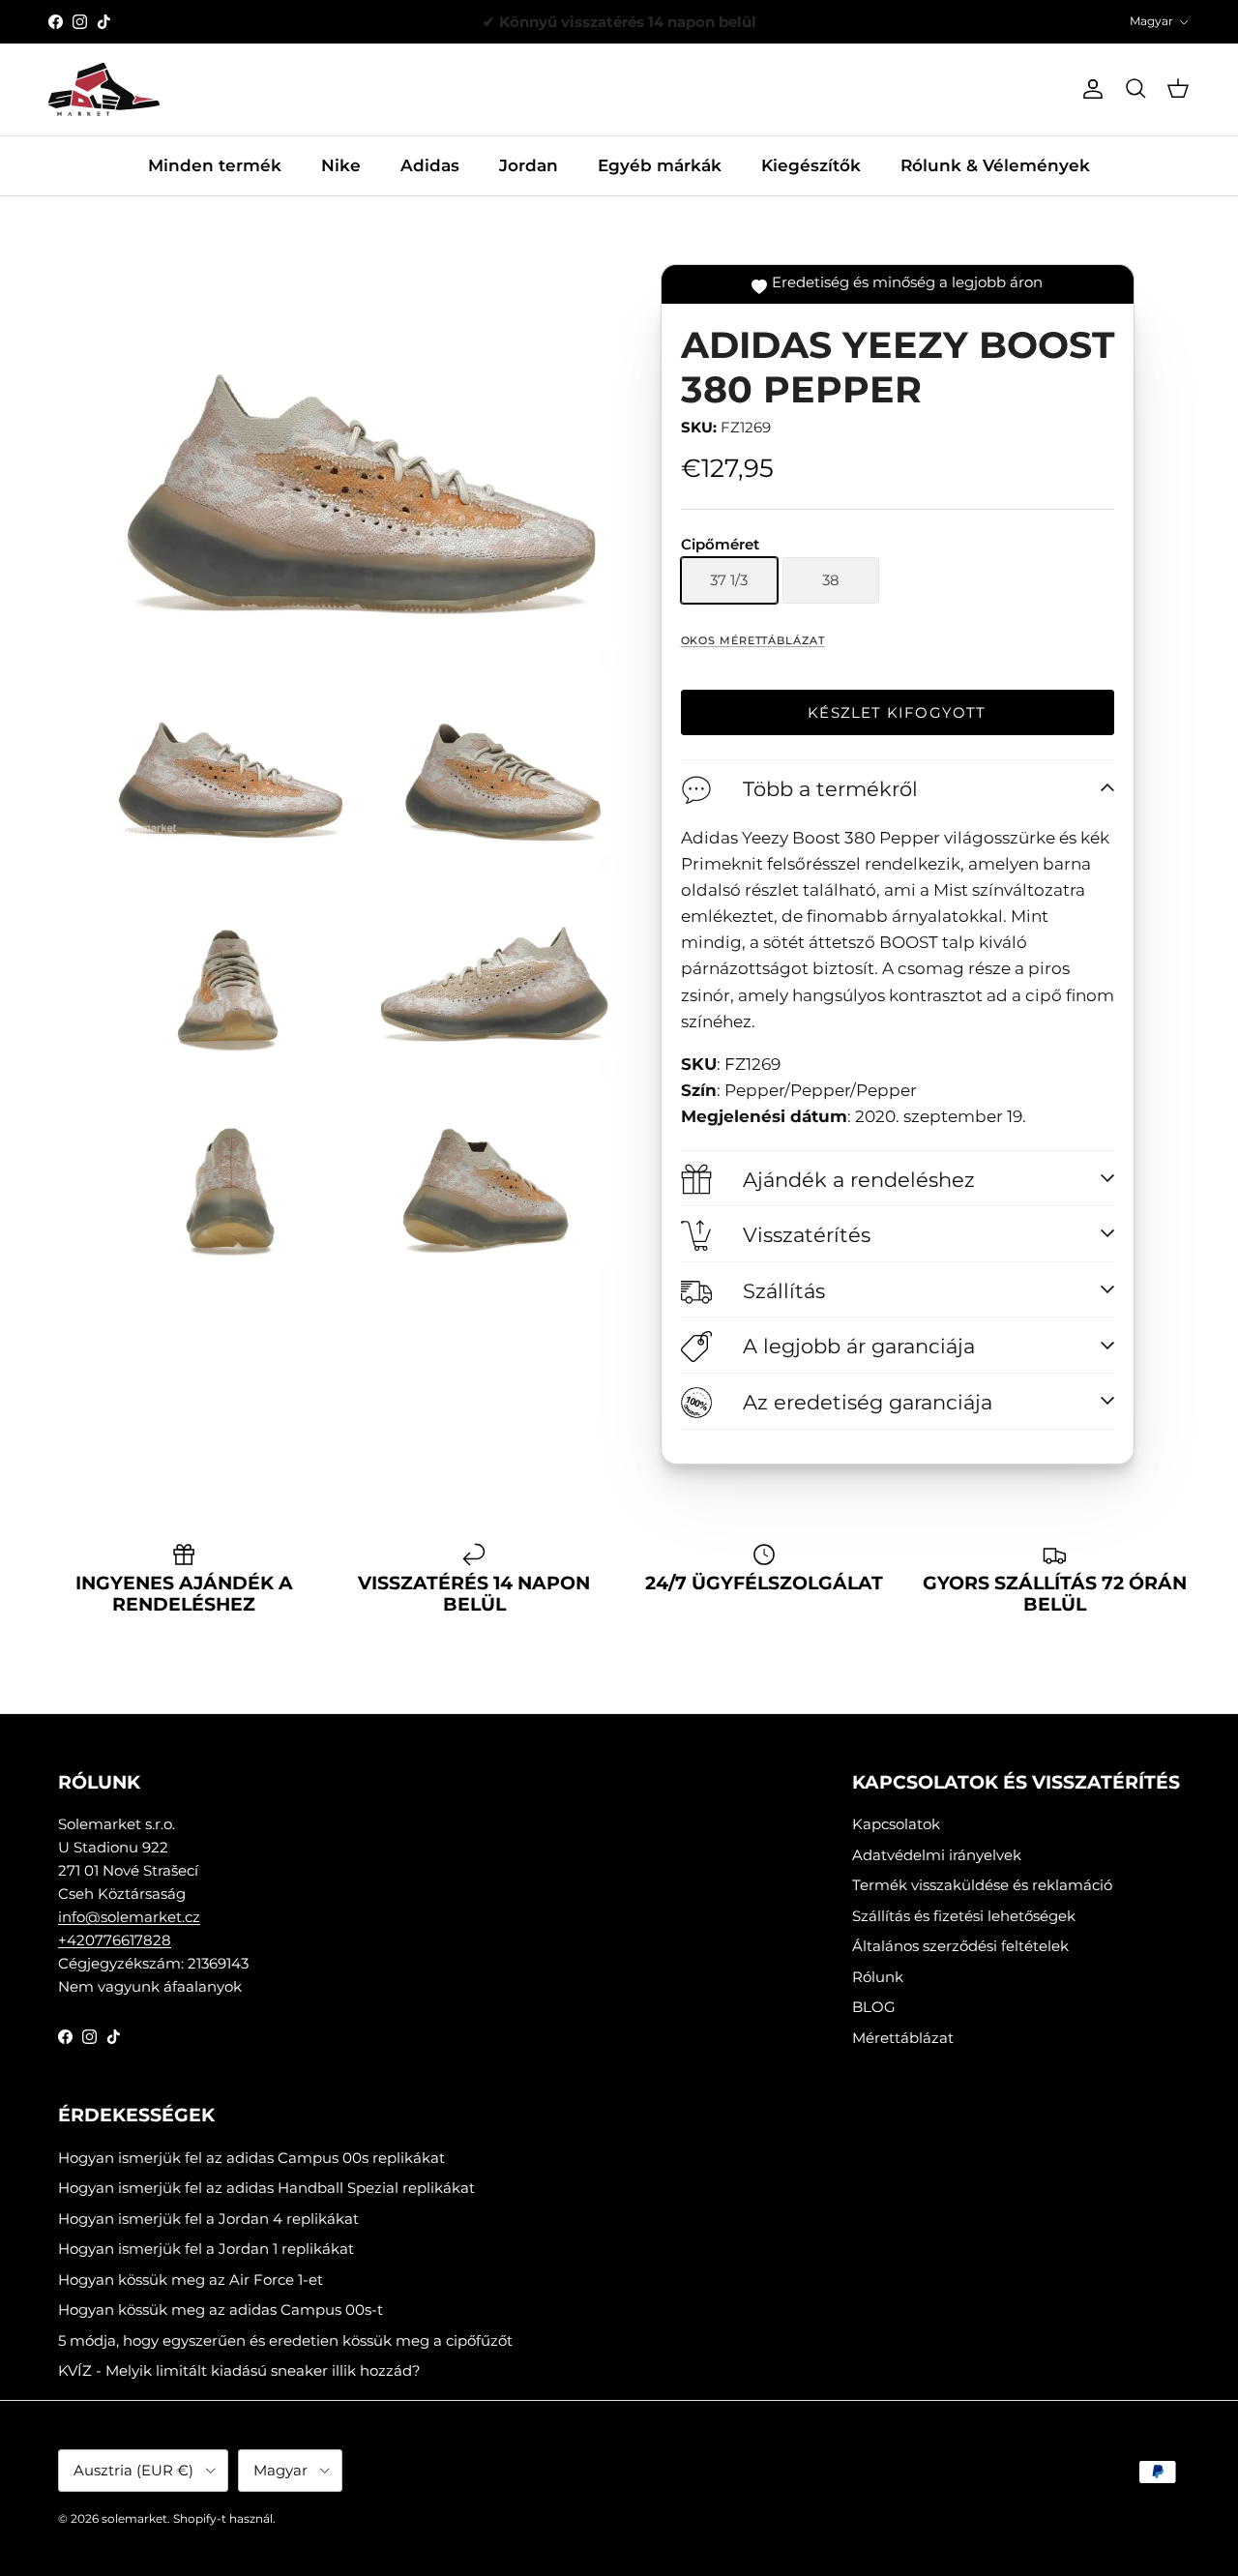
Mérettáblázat (903, 2038)
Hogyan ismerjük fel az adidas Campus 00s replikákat (251, 2158)
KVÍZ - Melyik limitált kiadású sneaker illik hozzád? (239, 2370)
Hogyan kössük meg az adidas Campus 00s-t (221, 2310)
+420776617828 (115, 1940)
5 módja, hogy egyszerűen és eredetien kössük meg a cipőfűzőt (285, 2340)
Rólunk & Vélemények (995, 165)
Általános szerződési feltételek (960, 1946)
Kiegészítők (811, 165)
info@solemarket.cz (129, 1917)
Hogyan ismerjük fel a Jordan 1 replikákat (206, 2249)
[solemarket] (104, 89)
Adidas (430, 165)
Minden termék (215, 165)
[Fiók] (1089, 89)
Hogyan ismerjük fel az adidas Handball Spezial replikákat (266, 2188)
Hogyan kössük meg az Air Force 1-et (191, 2280)
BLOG (874, 2007)
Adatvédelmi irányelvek (937, 1855)
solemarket (134, 2518)
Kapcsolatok (896, 1824)
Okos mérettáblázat (753, 640)
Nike (341, 165)
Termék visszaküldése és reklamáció (982, 1885)
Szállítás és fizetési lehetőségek (964, 1916)
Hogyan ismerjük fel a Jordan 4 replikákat (208, 2219)
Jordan (529, 165)
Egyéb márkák (660, 165)
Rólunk (878, 1977)
